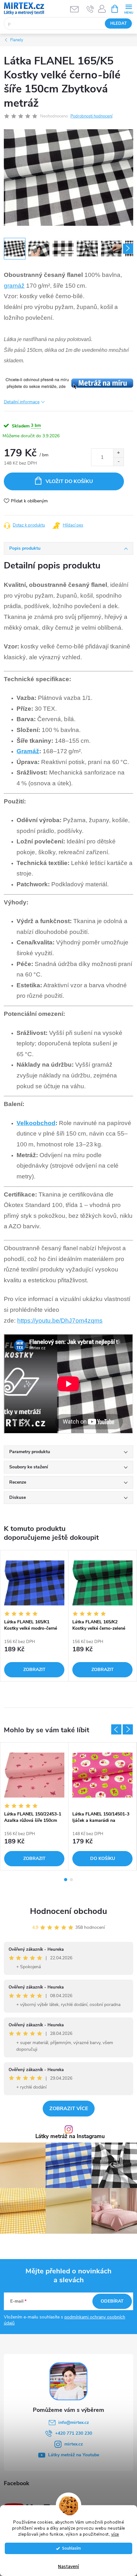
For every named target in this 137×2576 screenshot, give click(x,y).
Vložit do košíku (69, 481)
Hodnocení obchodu (68, 1911)
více (115, 2534)
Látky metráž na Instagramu (70, 2137)
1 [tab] (66, 1880)
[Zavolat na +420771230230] (90, 9)
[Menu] (129, 8)
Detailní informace (22, 402)
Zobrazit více (69, 2109)
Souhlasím (72, 2548)
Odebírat (112, 2301)
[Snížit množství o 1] (118, 462)
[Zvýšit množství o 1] (118, 453)
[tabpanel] (34, 1616)
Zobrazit (34, 1670)
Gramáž (28, 751)
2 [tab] (71, 1880)
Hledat (119, 23)
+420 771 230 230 (74, 2433)
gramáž (14, 286)
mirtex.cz (74, 2444)
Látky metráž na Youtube (74, 2455)
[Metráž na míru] (68, 383)
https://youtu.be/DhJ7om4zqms (60, 1321)
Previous (116, 1729)
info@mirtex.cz (74, 2422)
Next (128, 1729)
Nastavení (68, 2567)
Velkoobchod (36, 1123)
